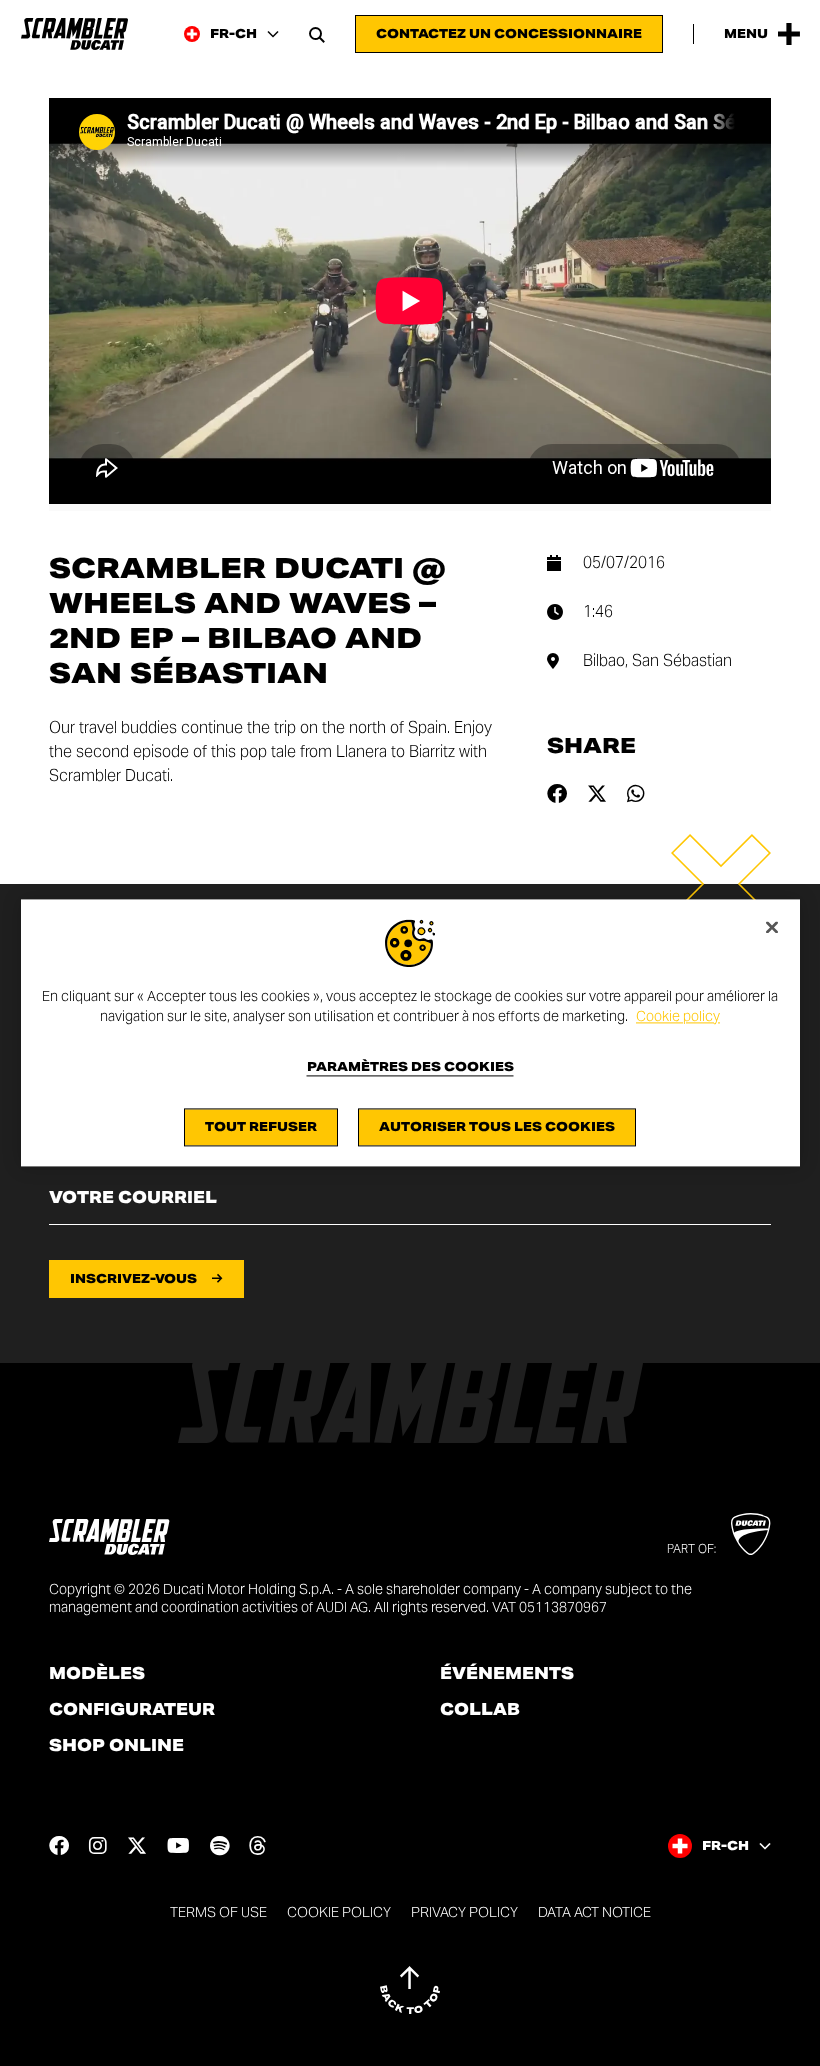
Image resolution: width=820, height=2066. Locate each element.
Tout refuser (261, 1127)
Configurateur (132, 1710)
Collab (480, 1710)
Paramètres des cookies (410, 1068)
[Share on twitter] (597, 794)
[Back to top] (410, 1990)
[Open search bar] (317, 34)
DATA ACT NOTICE (594, 1912)
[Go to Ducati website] (750, 1534)
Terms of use (218, 1912)
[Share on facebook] (557, 794)
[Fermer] (772, 927)
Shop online (116, 1746)
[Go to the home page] (74, 34)
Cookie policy (678, 1016)
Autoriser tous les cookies (497, 1127)
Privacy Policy (464, 1912)
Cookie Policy (339, 1912)
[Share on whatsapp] (636, 794)
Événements (507, 1674)
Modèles (97, 1674)
